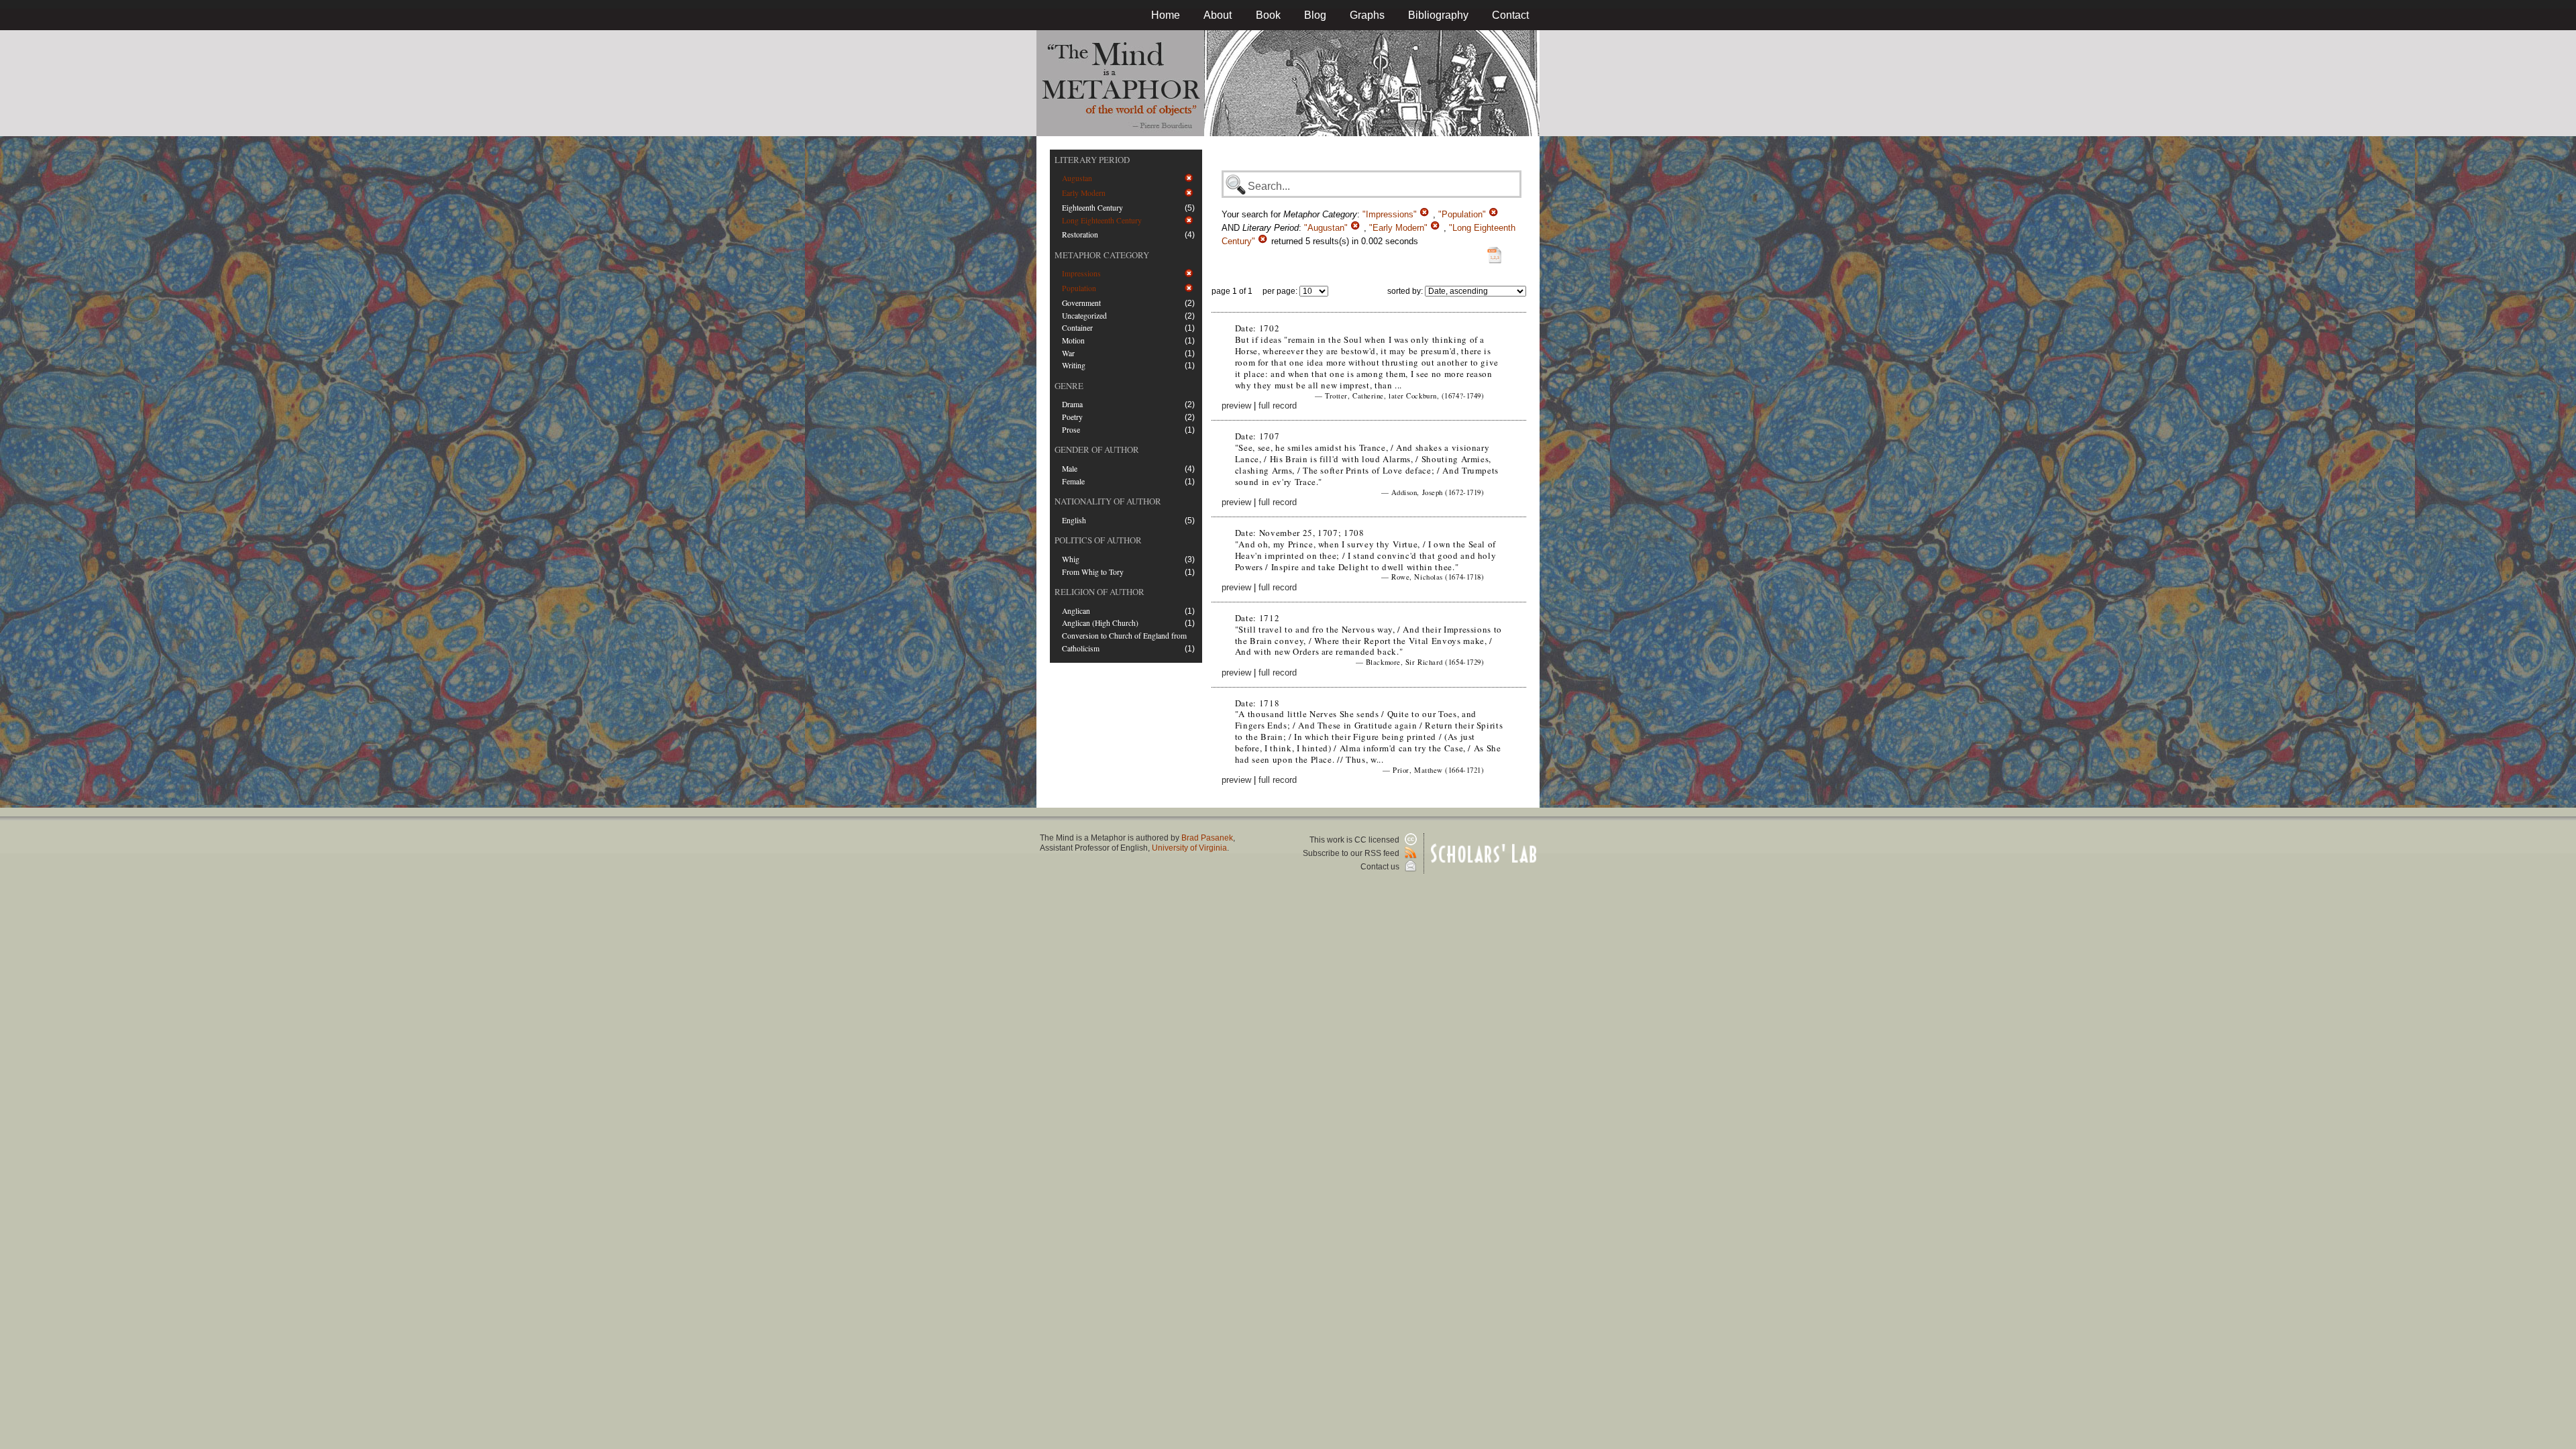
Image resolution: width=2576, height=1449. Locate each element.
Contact (1510, 15)
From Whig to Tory (1093, 572)
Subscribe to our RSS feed (1352, 853)
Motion (1073, 340)
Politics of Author (1098, 540)
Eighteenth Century (1092, 208)
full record (1278, 406)
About (1218, 15)
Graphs (1367, 15)
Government (1081, 303)
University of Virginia (1189, 848)
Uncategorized (1084, 316)
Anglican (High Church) (1100, 623)
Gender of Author (1097, 449)
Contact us (1381, 867)
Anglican (1076, 611)
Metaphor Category (1102, 255)
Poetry (1072, 417)
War (1068, 353)
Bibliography (1438, 15)
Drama (1072, 404)
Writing (1074, 365)
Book (1268, 15)
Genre (1069, 386)
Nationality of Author (1108, 501)
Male (1070, 469)
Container (1077, 328)
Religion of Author (1099, 592)
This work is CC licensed (1355, 840)
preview (1236, 406)
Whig (1071, 559)
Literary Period (1092, 160)
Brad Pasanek (1207, 838)
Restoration (1080, 234)
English (1074, 520)
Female (1073, 481)
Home (1166, 15)
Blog (1315, 15)
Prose (1071, 430)
